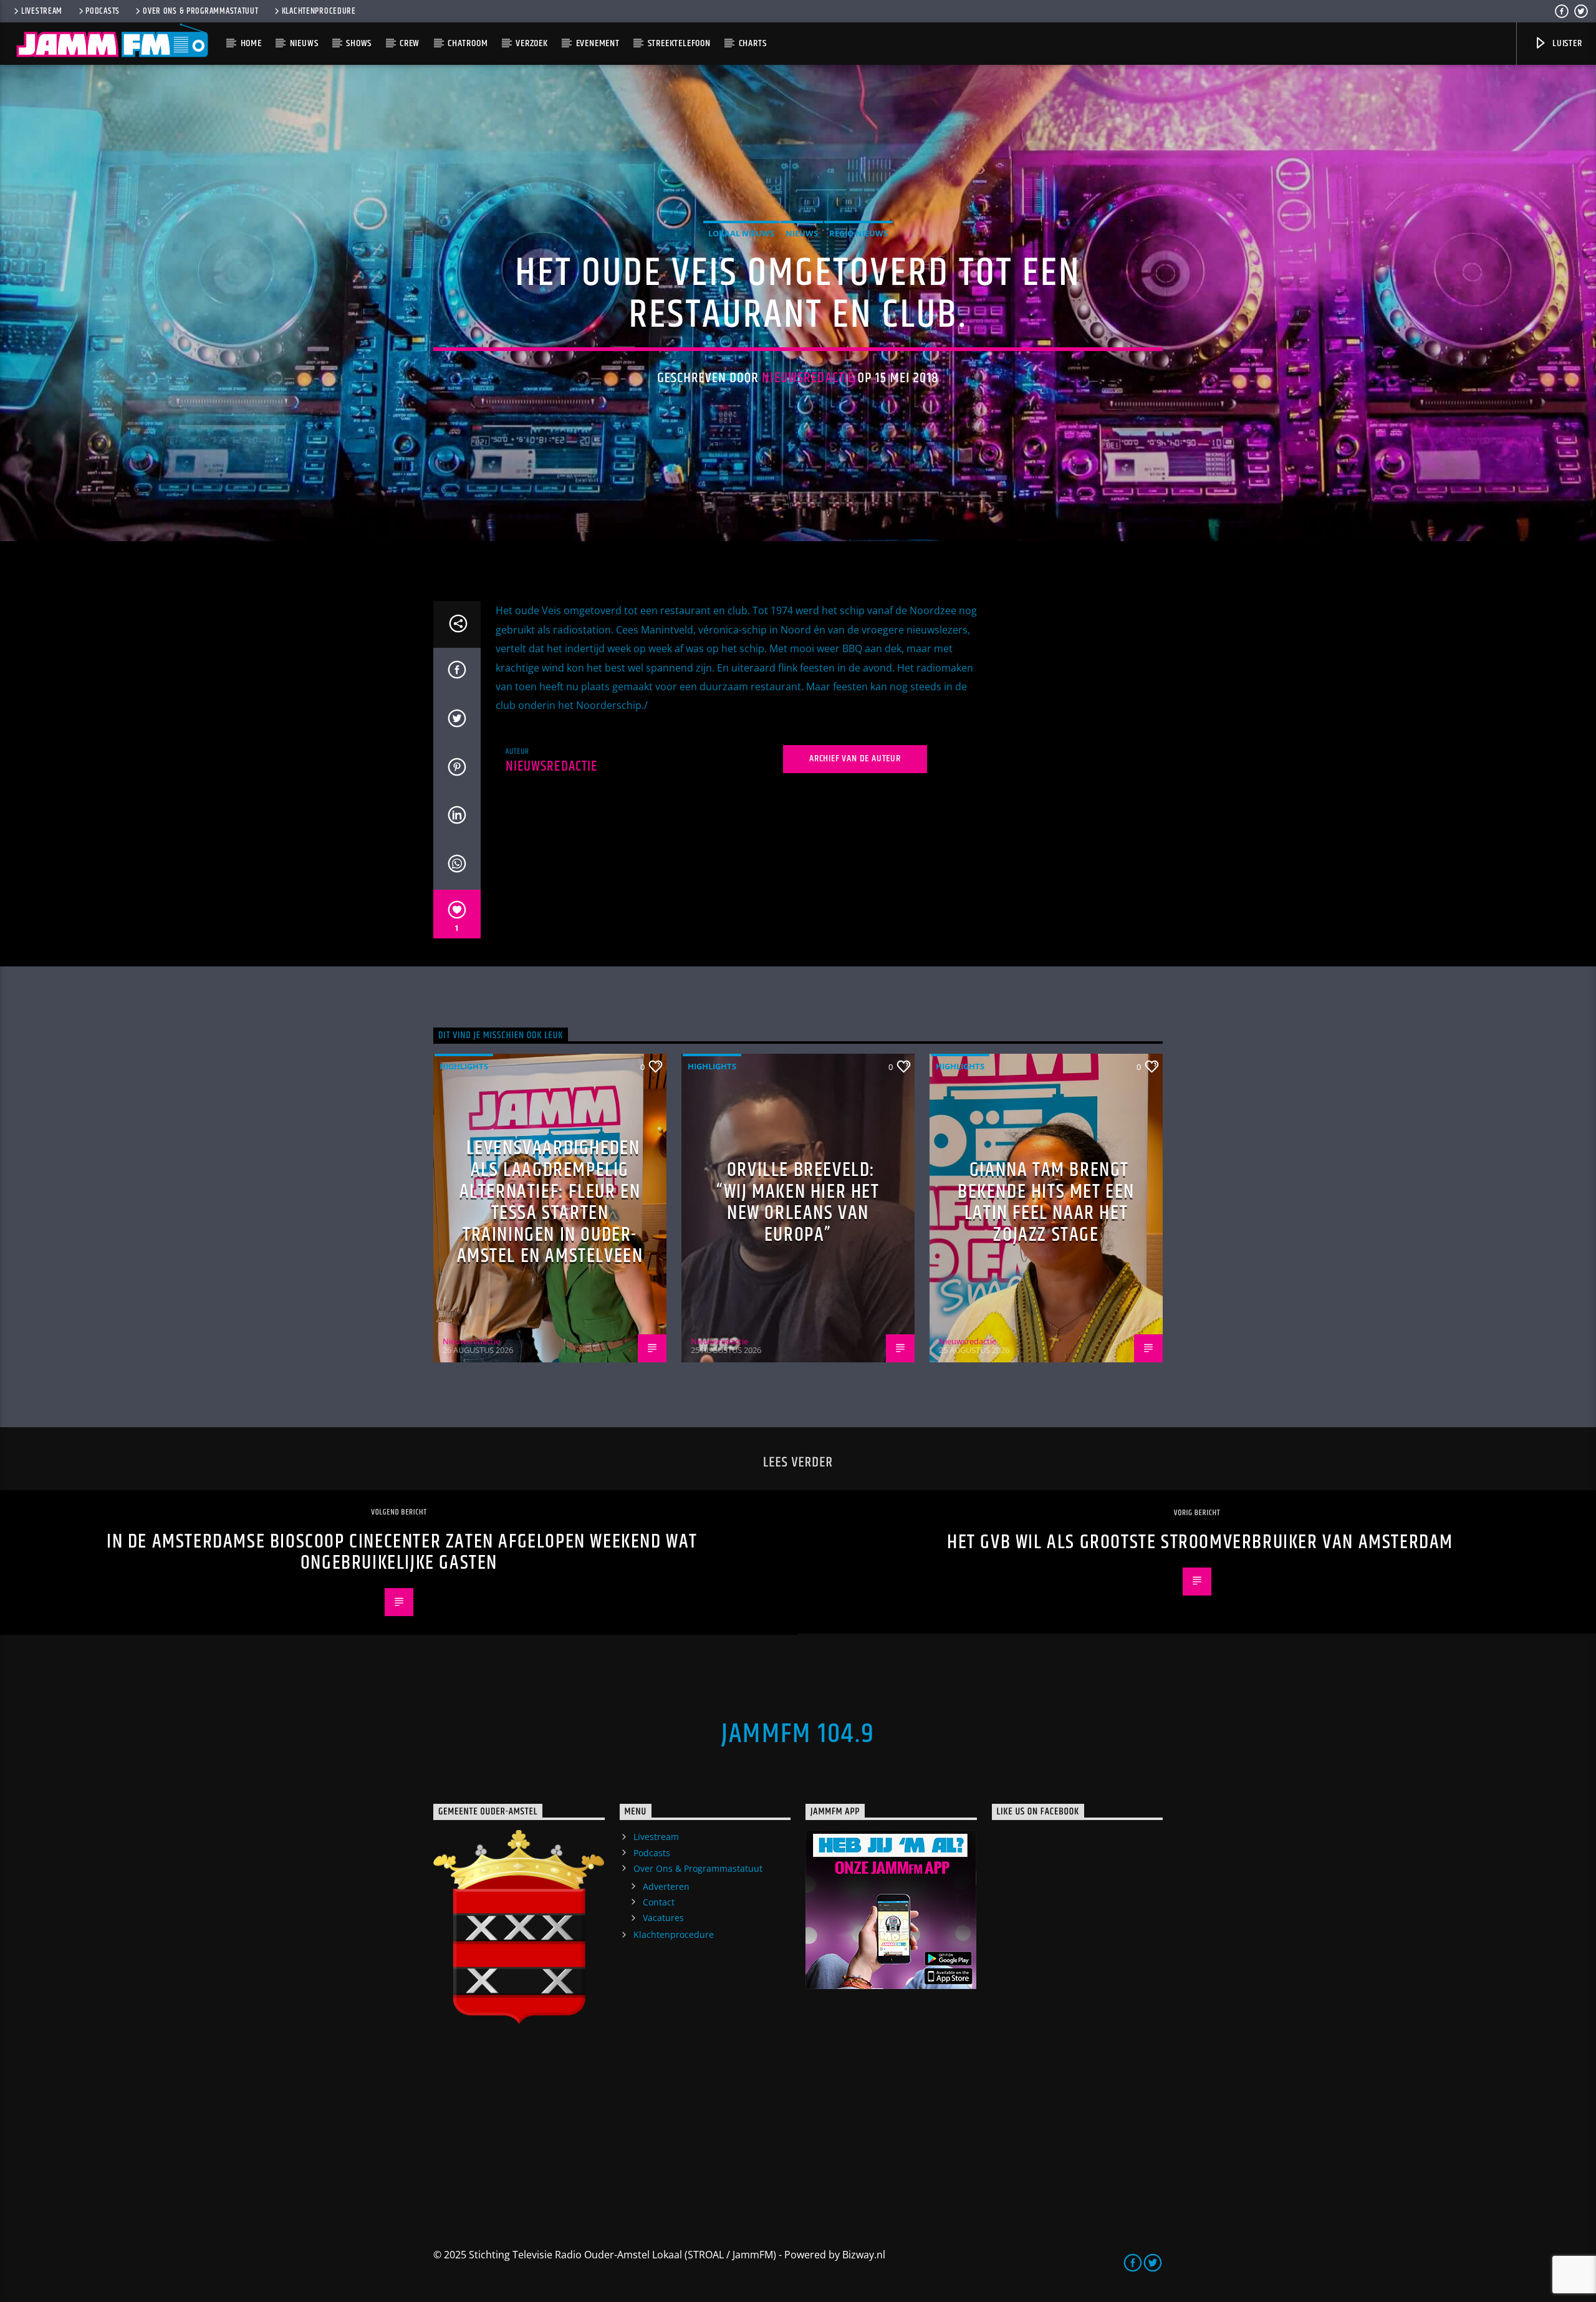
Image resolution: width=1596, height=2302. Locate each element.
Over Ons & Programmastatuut (200, 11)
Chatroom (468, 43)
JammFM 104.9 (798, 1734)
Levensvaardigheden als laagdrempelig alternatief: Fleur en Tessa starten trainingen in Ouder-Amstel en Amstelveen (550, 1202)
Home (251, 43)
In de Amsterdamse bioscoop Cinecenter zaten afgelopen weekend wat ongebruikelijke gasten (402, 1553)
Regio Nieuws (858, 233)
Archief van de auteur (855, 759)
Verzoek (532, 43)
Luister (1566, 43)
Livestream (42, 11)
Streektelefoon (679, 43)
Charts (753, 43)
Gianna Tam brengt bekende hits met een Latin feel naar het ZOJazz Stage (1046, 1202)
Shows (359, 43)
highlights (464, 1066)
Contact (659, 1902)
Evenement (598, 43)
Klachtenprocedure (319, 11)
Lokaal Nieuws (741, 233)
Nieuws (304, 43)
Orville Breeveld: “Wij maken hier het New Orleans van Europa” (798, 1202)
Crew (410, 43)
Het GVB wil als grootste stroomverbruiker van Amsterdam (1200, 1542)
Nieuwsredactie (808, 378)
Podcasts (103, 11)
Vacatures (663, 1918)
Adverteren (666, 1886)
